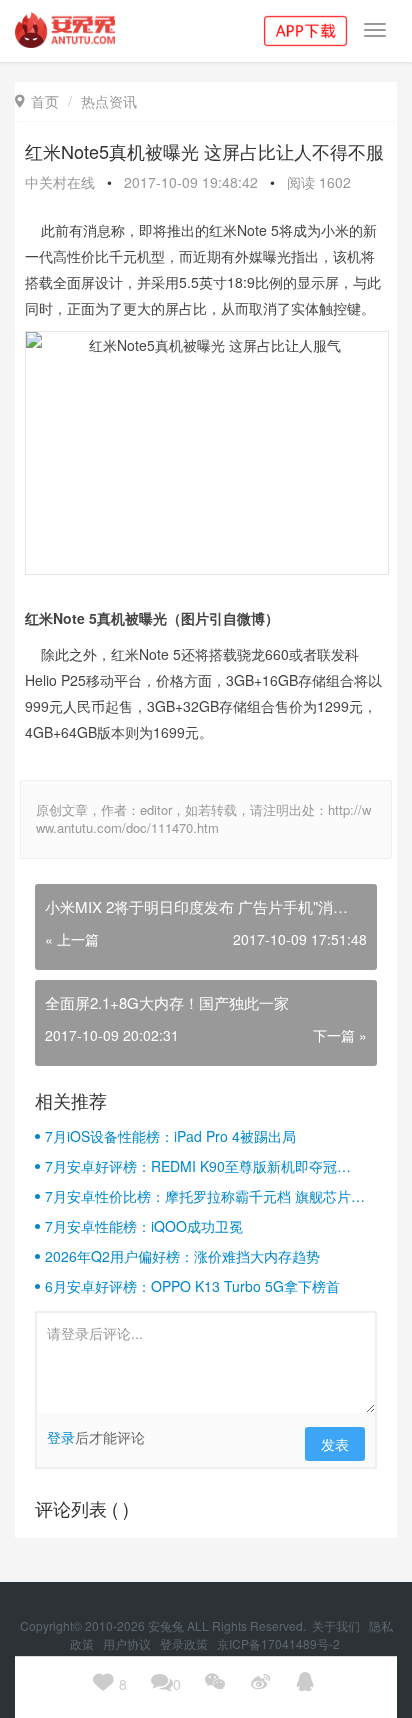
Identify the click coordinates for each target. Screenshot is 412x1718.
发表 (335, 1444)
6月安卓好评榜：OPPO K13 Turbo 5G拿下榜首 (192, 1286)
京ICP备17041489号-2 (278, 1643)
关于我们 (337, 1625)
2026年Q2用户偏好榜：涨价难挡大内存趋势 (182, 1256)
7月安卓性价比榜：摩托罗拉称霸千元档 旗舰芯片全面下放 (205, 1196)
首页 (37, 101)
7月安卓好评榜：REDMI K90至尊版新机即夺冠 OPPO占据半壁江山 (191, 1166)
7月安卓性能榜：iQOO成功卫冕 (144, 1226)
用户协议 (128, 1643)
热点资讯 (109, 101)
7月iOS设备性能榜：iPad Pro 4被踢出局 (170, 1136)
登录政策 (185, 1643)
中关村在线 (60, 182)
